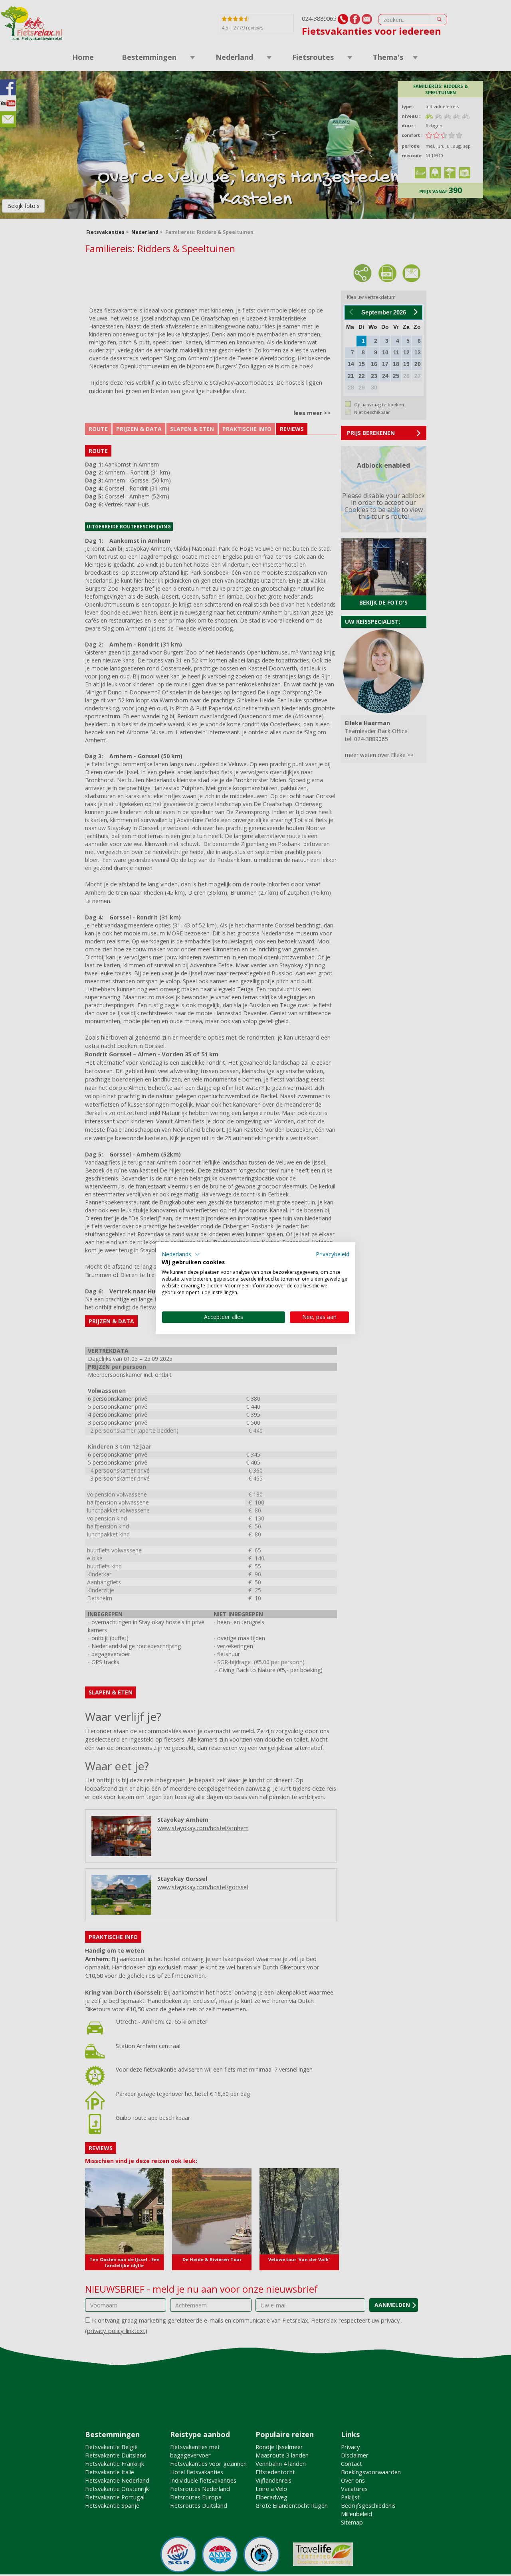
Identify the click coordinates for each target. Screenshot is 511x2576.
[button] (181, 1254)
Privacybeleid (333, 1254)
